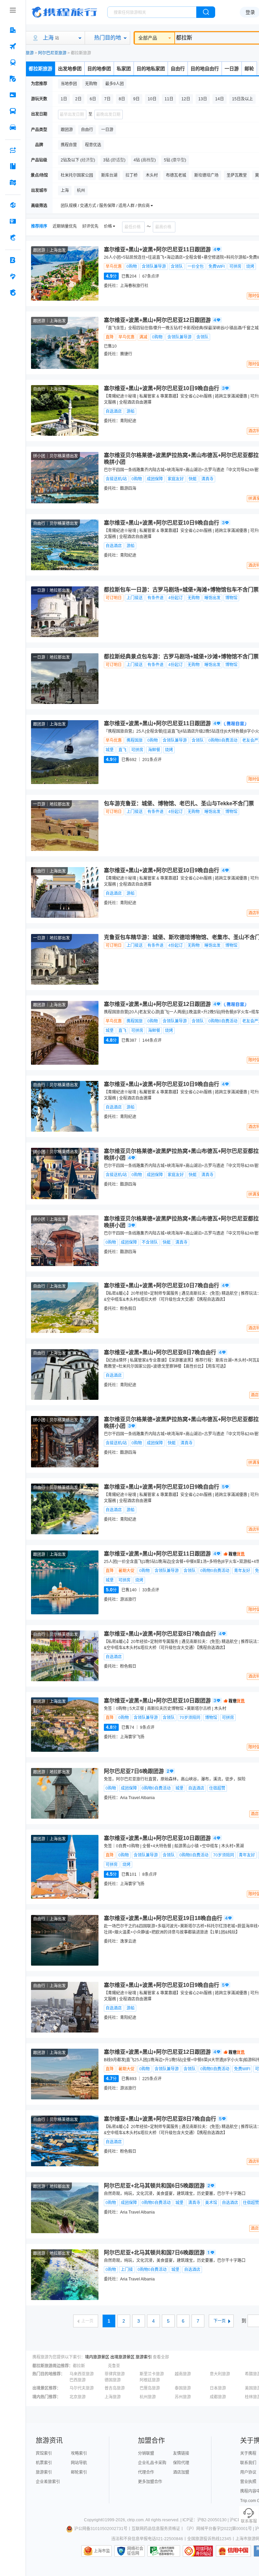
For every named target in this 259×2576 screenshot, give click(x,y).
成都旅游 (218, 2397)
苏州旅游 (183, 2397)
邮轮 (249, 69)
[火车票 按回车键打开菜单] (13, 62)
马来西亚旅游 (82, 2374)
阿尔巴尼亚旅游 (52, 53)
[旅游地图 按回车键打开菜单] (13, 182)
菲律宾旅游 (115, 2374)
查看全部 (161, 2357)
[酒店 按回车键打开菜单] (13, 30)
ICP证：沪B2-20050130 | (206, 2520)
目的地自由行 (205, 69)
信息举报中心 (164, 2551)
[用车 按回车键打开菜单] (13, 127)
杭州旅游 (148, 2397)
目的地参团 (99, 69)
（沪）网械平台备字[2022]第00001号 (218, 2529)
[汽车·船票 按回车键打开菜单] (13, 111)
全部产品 (148, 38)
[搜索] (206, 12)
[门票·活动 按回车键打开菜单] (13, 95)
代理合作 (146, 2472)
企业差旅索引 (48, 2482)
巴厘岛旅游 (150, 2388)
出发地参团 (70, 69)
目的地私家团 (151, 69)
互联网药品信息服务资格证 (156, 2529)
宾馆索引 (44, 2453)
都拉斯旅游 (40, 69)
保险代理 (181, 2463)
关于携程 (248, 2453)
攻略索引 (79, 2453)
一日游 (232, 69)
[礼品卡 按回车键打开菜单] (13, 221)
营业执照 (248, 2482)
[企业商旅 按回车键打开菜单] (13, 260)
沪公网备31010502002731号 (101, 2529)
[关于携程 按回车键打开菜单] (13, 293)
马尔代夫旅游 (82, 2388)
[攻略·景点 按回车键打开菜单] (13, 166)
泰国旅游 (183, 2388)
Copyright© (94, 2520)
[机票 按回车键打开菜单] (13, 46)
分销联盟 (146, 2453)
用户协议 (248, 2472)
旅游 (30, 53)
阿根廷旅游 (150, 2380)
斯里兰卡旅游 (152, 2374)
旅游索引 (144, 2357)
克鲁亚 (114, 2366)
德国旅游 (113, 2380)
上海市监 (102, 2551)
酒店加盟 (181, 2472)
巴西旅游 (78, 2380)
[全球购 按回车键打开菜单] (13, 205)
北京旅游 (78, 2397)
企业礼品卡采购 (152, 2463)
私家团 (124, 69)
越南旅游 (183, 2374)
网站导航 (79, 2463)
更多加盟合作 (150, 2482)
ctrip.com (135, 2520)
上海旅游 (113, 2397)
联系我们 (248, 2463)
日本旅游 (218, 2388)
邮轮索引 (79, 2472)
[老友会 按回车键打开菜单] (13, 276)
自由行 (178, 69)
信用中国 (233, 2551)
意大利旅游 (220, 2374)
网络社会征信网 (135, 2551)
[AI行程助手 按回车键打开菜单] (13, 150)
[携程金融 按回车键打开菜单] (13, 237)
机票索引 (44, 2463)
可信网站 (198, 2551)
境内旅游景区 (97, 2357)
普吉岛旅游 (115, 2388)
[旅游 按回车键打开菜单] (13, 79)
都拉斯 (79, 2366)
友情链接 (181, 2453)
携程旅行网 (64, 12)
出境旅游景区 (122, 2357)
